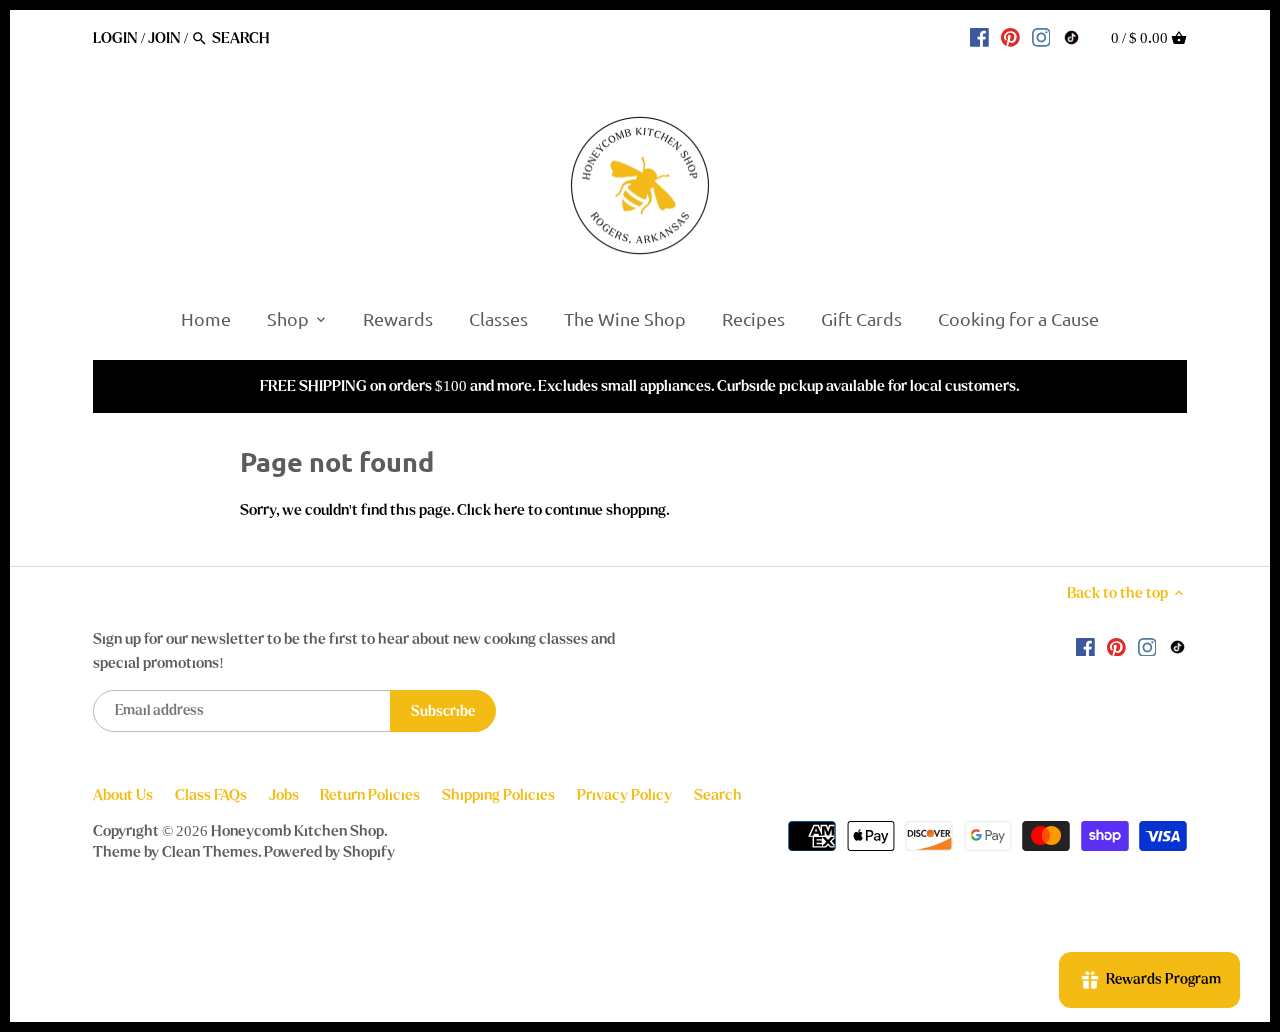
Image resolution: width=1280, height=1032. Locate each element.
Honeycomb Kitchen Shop (297, 831)
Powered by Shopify (329, 852)
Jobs (284, 795)
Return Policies (370, 795)
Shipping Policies (498, 795)
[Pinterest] (1010, 37)
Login (115, 38)
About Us (123, 795)
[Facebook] (979, 37)
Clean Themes (210, 852)
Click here (491, 510)
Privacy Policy (624, 795)
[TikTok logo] (1071, 37)
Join (164, 38)
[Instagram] (1041, 37)
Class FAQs (211, 795)
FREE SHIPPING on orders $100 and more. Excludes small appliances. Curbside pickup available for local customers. (640, 386)
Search (718, 795)
